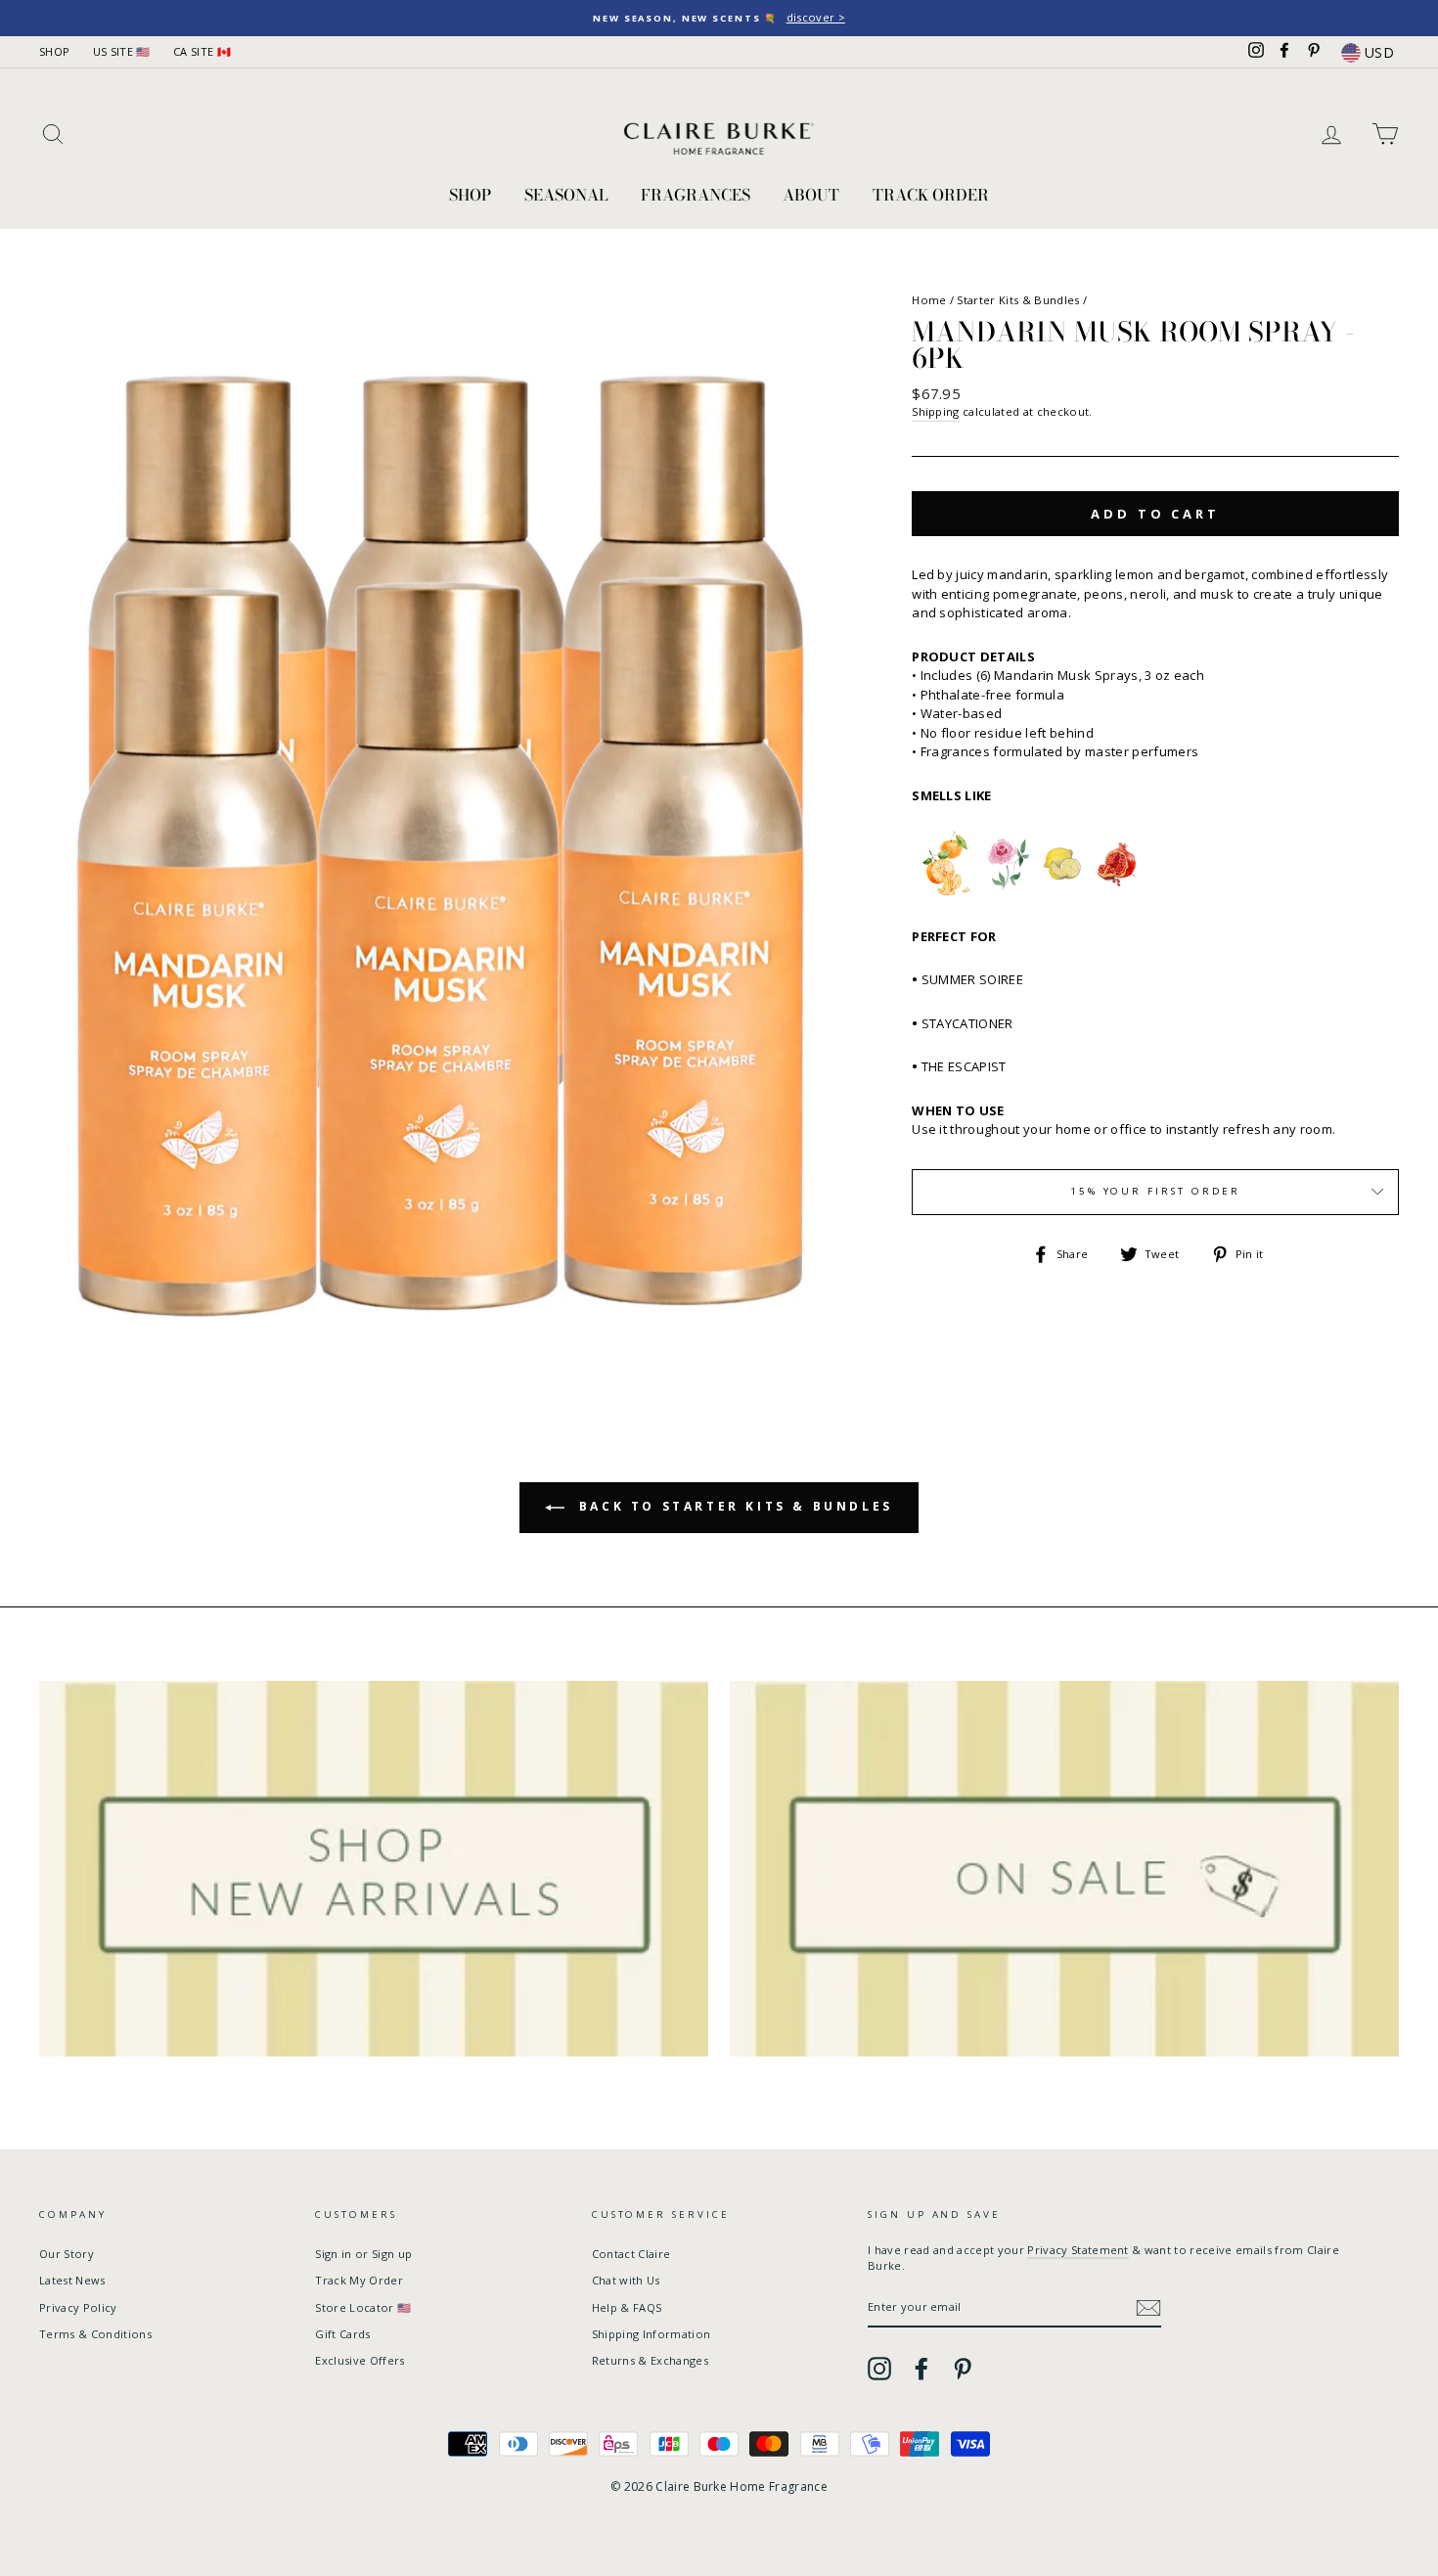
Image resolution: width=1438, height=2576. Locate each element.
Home (929, 300)
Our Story (67, 2254)
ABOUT (811, 195)
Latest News (72, 2280)
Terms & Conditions (95, 2334)
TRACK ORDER (931, 195)
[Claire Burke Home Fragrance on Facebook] (921, 2369)
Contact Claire (631, 2254)
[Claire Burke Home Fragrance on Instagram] (879, 2369)
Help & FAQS (627, 2307)
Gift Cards (342, 2334)
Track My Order (359, 2280)
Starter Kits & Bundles (1018, 300)
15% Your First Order (1156, 1191)
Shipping (936, 411)
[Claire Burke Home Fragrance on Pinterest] (963, 2369)
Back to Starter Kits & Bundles (733, 1506)
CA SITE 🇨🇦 (202, 51)
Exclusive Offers (359, 2360)
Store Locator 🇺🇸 (363, 2307)
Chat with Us (626, 2280)
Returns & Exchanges (650, 2360)
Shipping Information (652, 2334)
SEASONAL (566, 195)
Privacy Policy (78, 2307)
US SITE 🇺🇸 (122, 51)
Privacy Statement (1078, 2250)
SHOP (54, 51)
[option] (719, 18)
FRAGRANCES (696, 195)
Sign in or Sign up (363, 2254)
